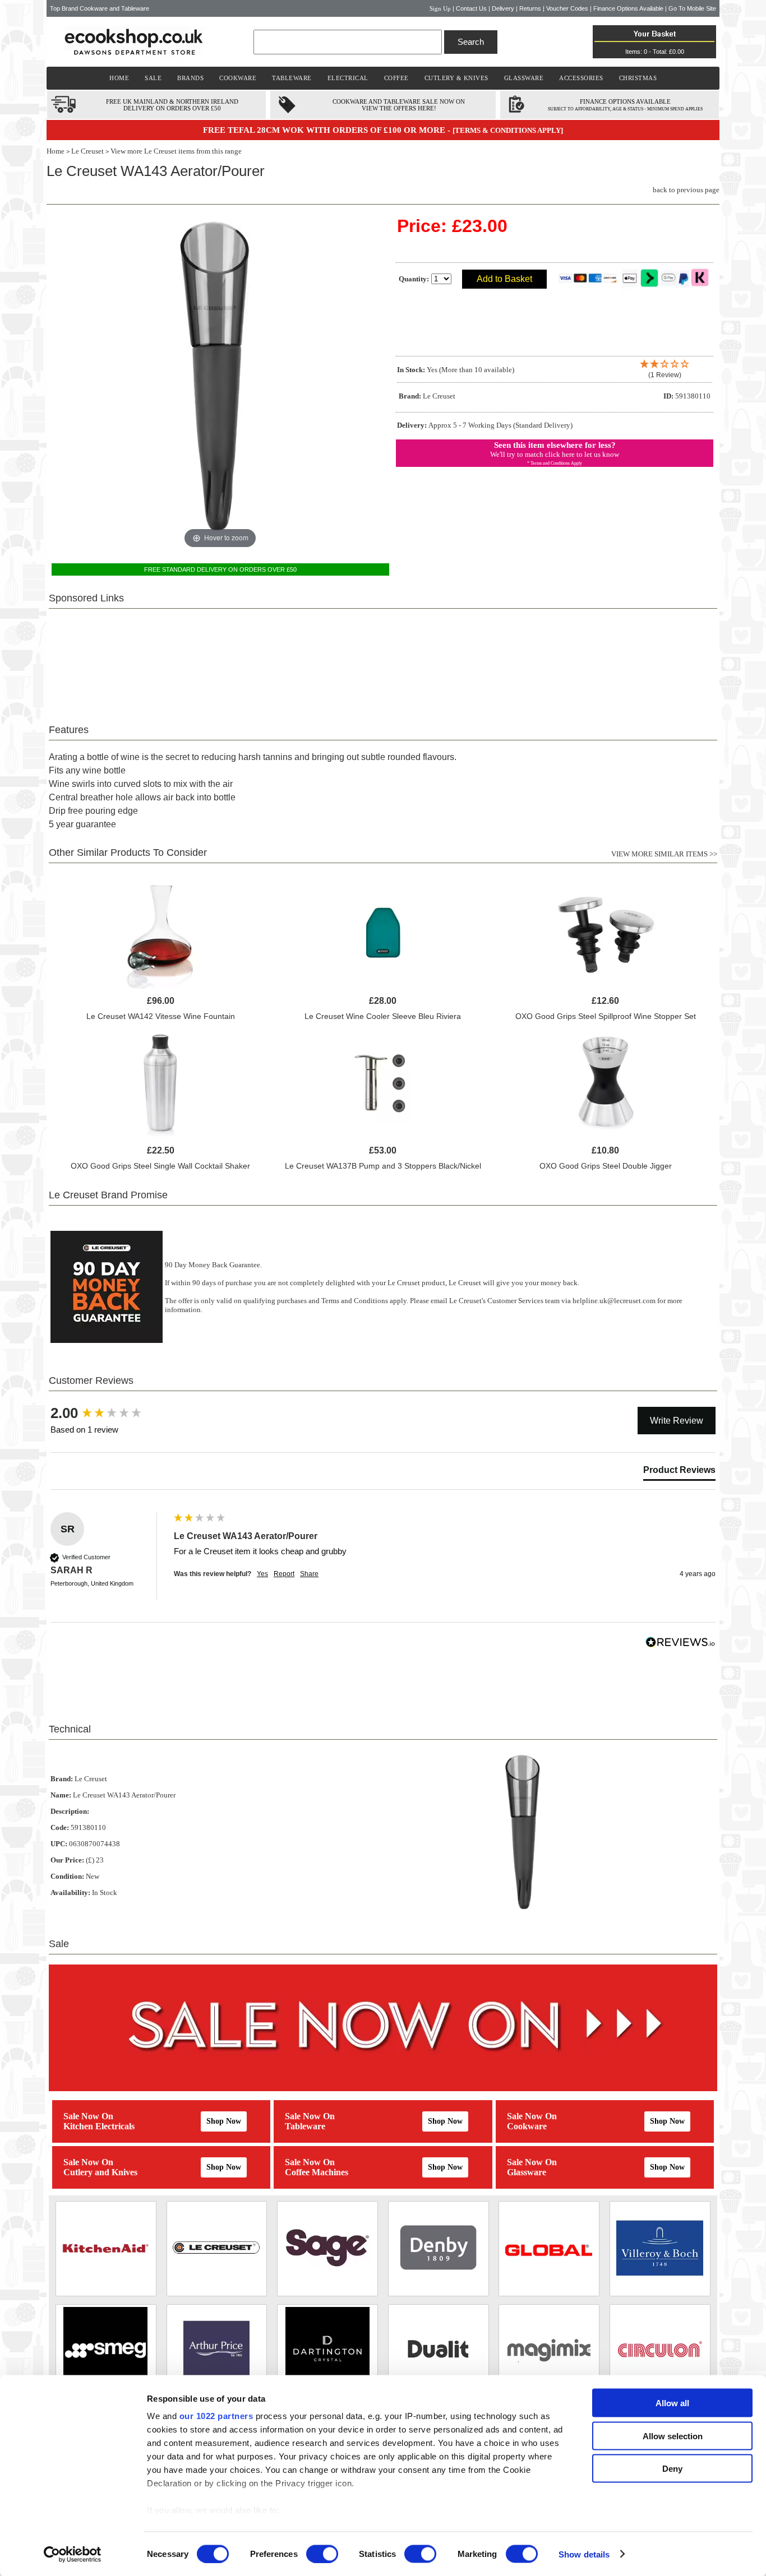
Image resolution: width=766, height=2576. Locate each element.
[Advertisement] (383, 660)
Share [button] (309, 1574)
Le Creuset (87, 151)
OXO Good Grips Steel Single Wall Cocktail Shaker (160, 1166)
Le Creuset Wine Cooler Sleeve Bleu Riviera (383, 1016)
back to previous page (686, 190)
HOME (119, 78)
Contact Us (471, 8)
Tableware (305, 2126)
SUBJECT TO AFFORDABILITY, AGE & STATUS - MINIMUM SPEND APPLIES (625, 109)
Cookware (527, 2126)
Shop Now (224, 2121)
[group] (109, 1413)
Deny (672, 2469)
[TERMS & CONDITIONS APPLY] (508, 130)
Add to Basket (504, 279)
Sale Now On (88, 2116)
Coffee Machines (317, 2172)
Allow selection (673, 2436)
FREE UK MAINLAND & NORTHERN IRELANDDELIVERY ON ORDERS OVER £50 (172, 105)
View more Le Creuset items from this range (176, 151)
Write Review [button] (677, 1421)
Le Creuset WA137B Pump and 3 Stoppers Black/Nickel (383, 1166)
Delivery (503, 8)
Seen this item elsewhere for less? (555, 445)
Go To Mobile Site (692, 8)
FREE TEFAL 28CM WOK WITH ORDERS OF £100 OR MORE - (328, 130)
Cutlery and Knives (100, 2172)
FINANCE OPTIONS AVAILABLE (625, 101)
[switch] (322, 2554)
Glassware (527, 2172)
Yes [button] (262, 1574)
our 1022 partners (216, 2416)
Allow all (672, 2403)
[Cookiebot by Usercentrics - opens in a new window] (73, 2554)
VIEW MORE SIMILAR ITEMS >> (664, 854)
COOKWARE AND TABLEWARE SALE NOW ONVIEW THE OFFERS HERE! (399, 105)
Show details (584, 2554)
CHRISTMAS (638, 78)
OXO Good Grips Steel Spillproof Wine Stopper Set (606, 1016)
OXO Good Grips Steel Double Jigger (606, 1166)
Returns (530, 8)
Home (56, 151)
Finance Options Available (628, 8)
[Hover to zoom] (220, 383)
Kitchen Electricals (99, 2126)
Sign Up (440, 8)
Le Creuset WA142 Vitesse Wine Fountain (161, 1016)
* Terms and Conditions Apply (555, 463)
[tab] (679, 1472)
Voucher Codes (567, 8)
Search (471, 42)
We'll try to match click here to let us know (555, 454)
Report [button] (284, 1574)
